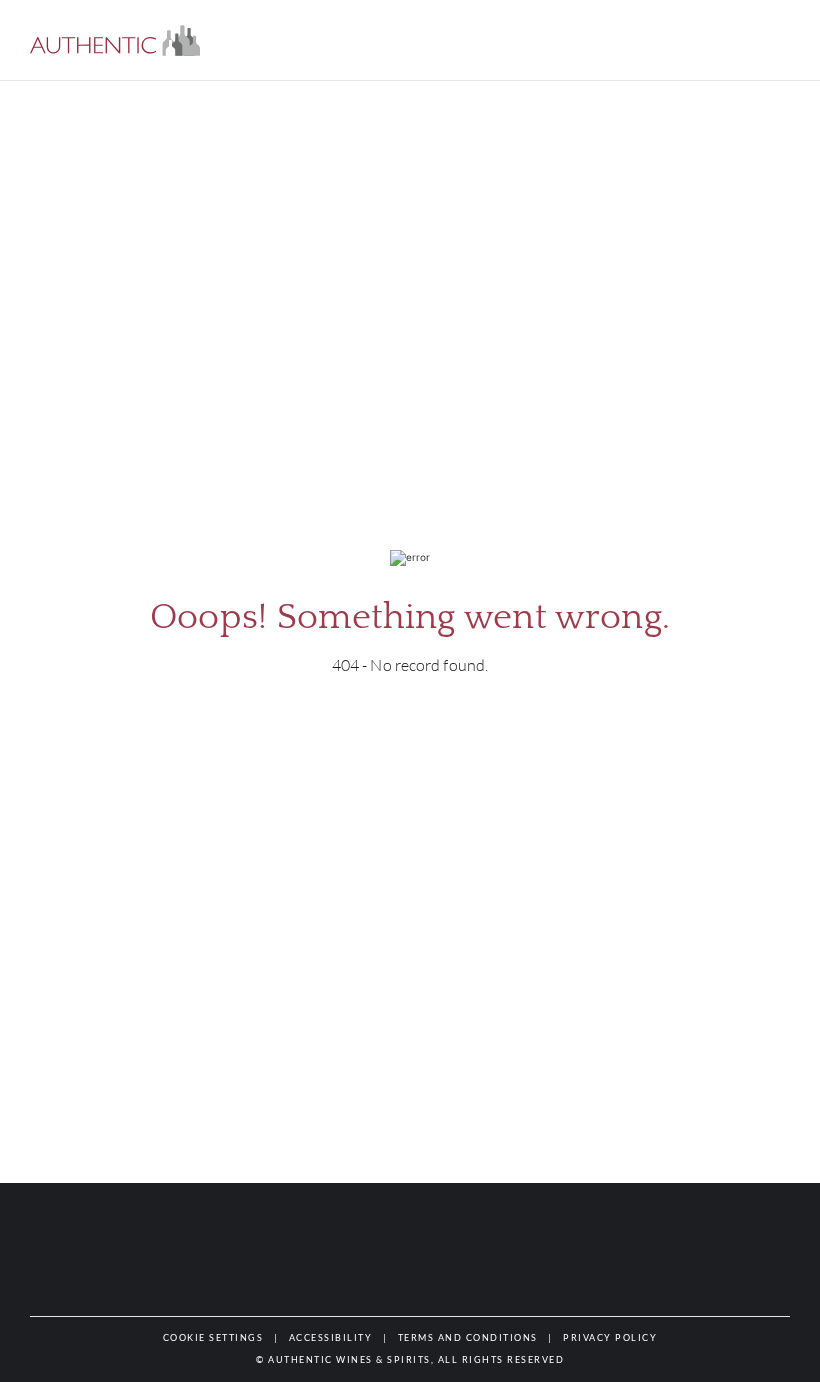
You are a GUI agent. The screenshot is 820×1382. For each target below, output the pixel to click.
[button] (115, 40)
